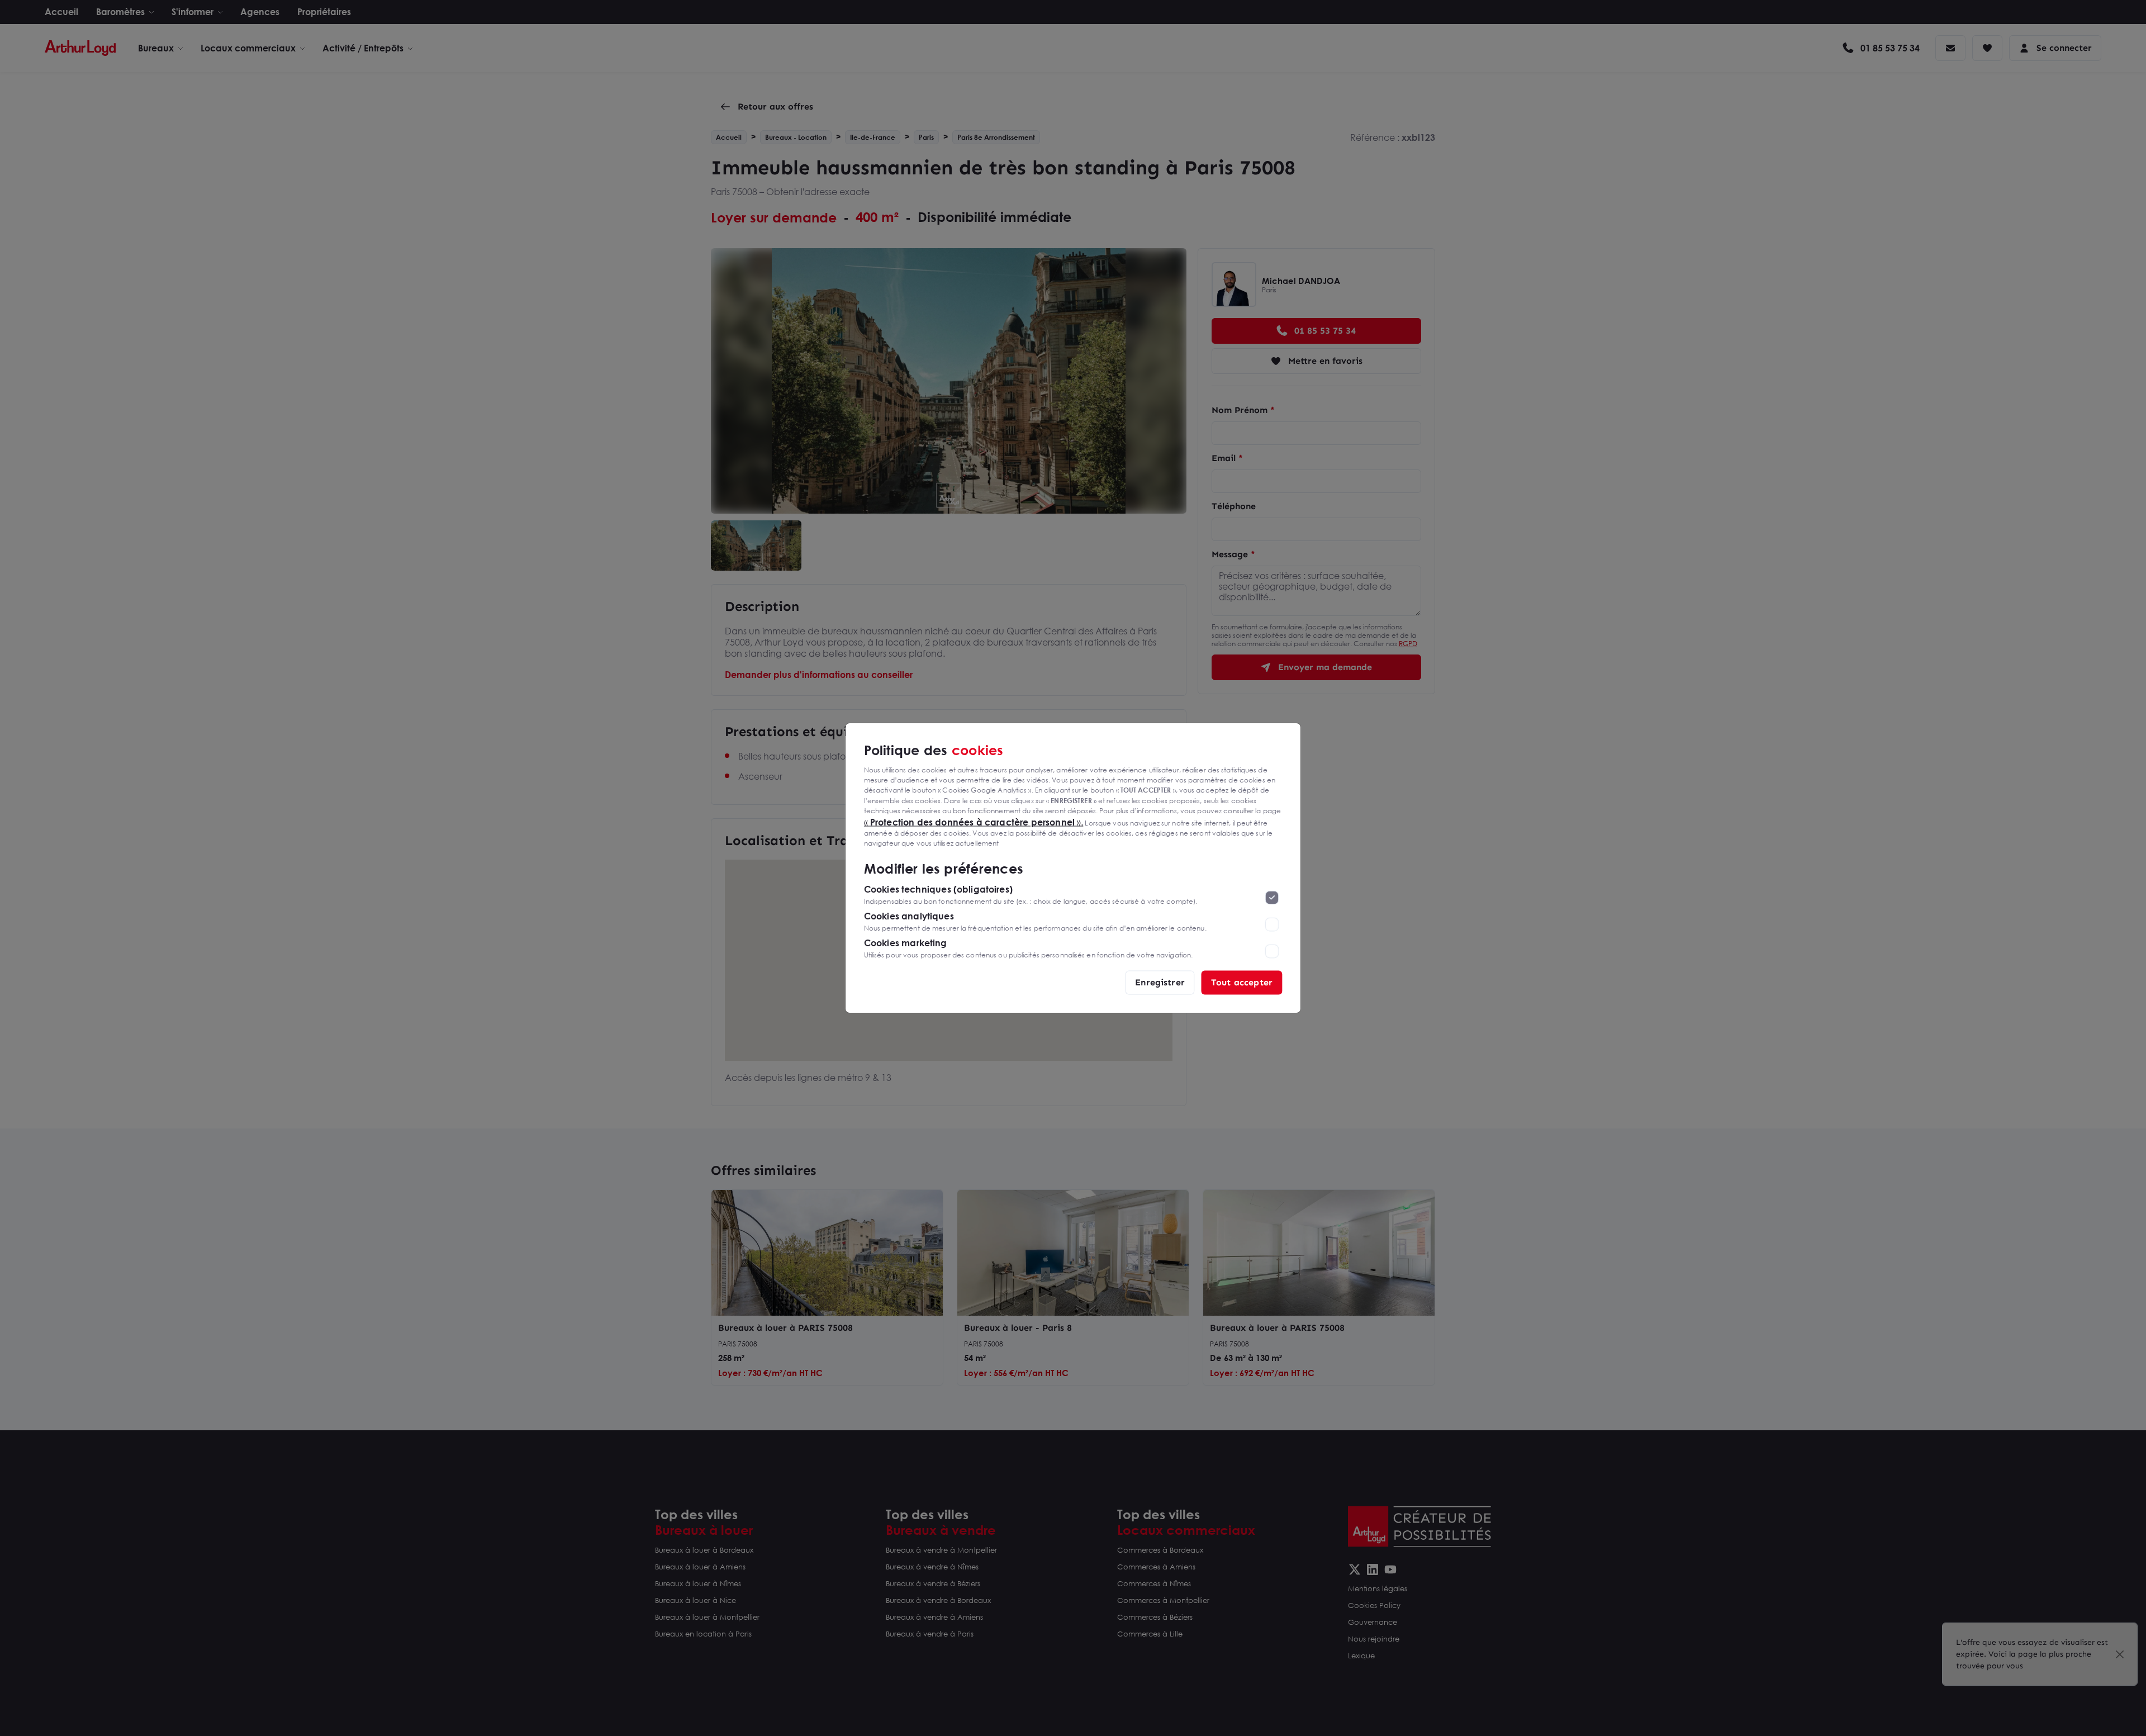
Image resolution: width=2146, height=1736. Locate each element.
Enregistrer (1160, 982)
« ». (974, 822)
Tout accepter (1242, 982)
